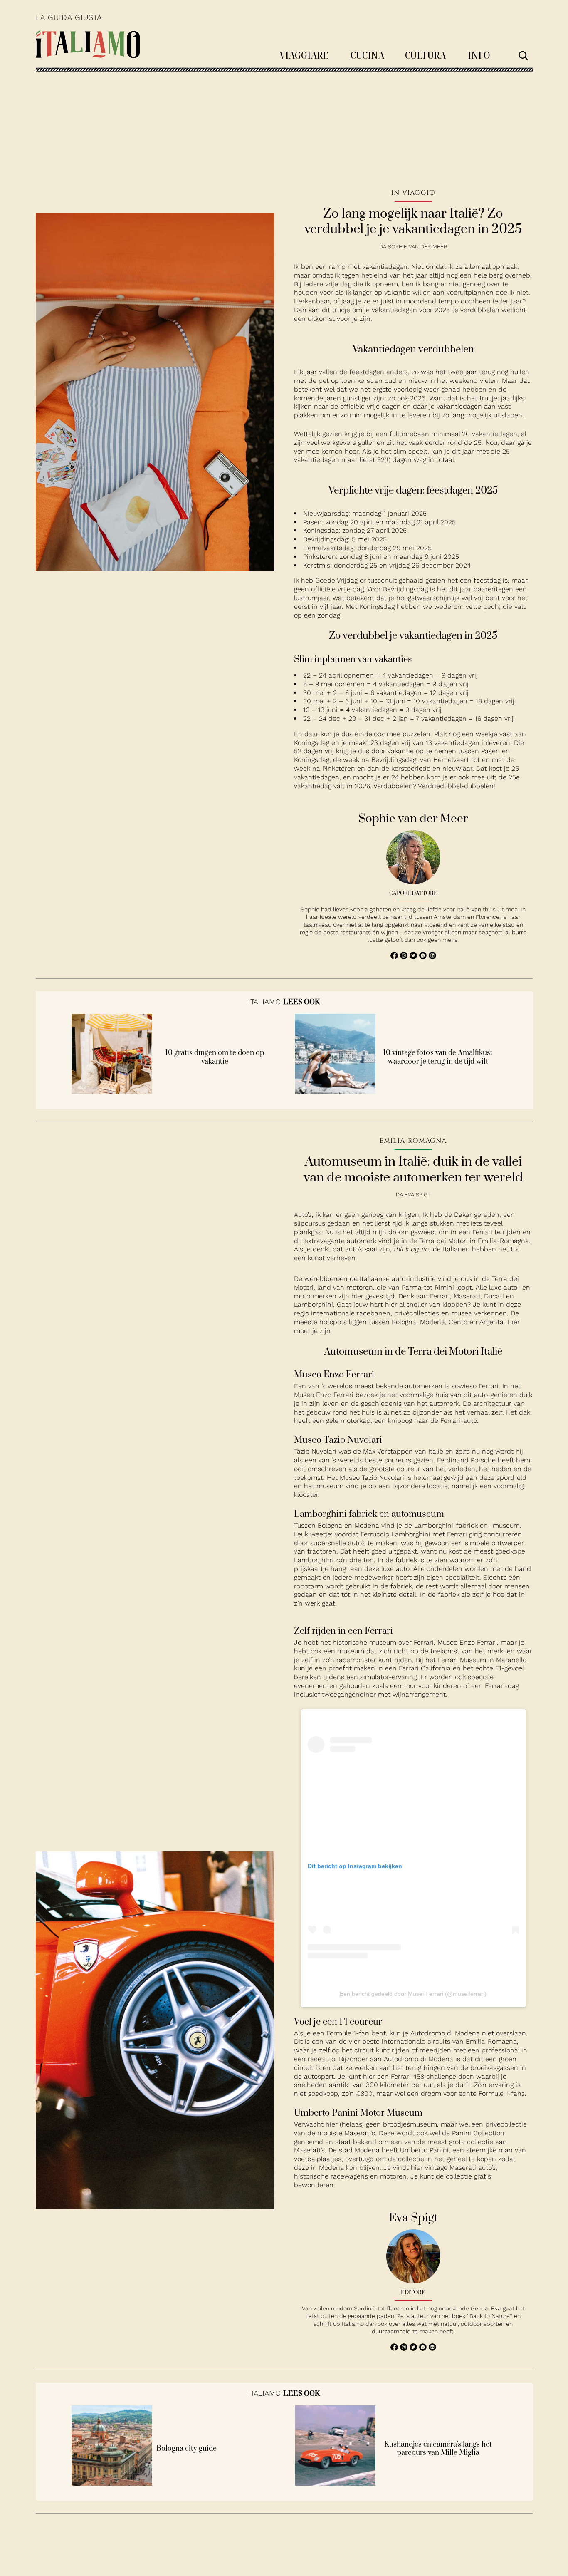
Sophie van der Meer (417, 247)
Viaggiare (304, 55)
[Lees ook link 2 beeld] (336, 1092)
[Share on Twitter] (414, 957)
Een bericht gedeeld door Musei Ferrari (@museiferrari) (413, 1994)
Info (479, 55)
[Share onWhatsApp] (424, 957)
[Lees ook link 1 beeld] (112, 1092)
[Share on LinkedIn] (432, 957)
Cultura (425, 55)
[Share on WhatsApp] (395, 957)
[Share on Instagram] (405, 957)
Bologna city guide (186, 2449)
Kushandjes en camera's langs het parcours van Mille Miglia (438, 2449)
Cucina (367, 55)
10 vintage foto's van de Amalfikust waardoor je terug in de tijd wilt (438, 1057)
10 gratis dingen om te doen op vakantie (215, 1057)
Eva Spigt (417, 1195)
